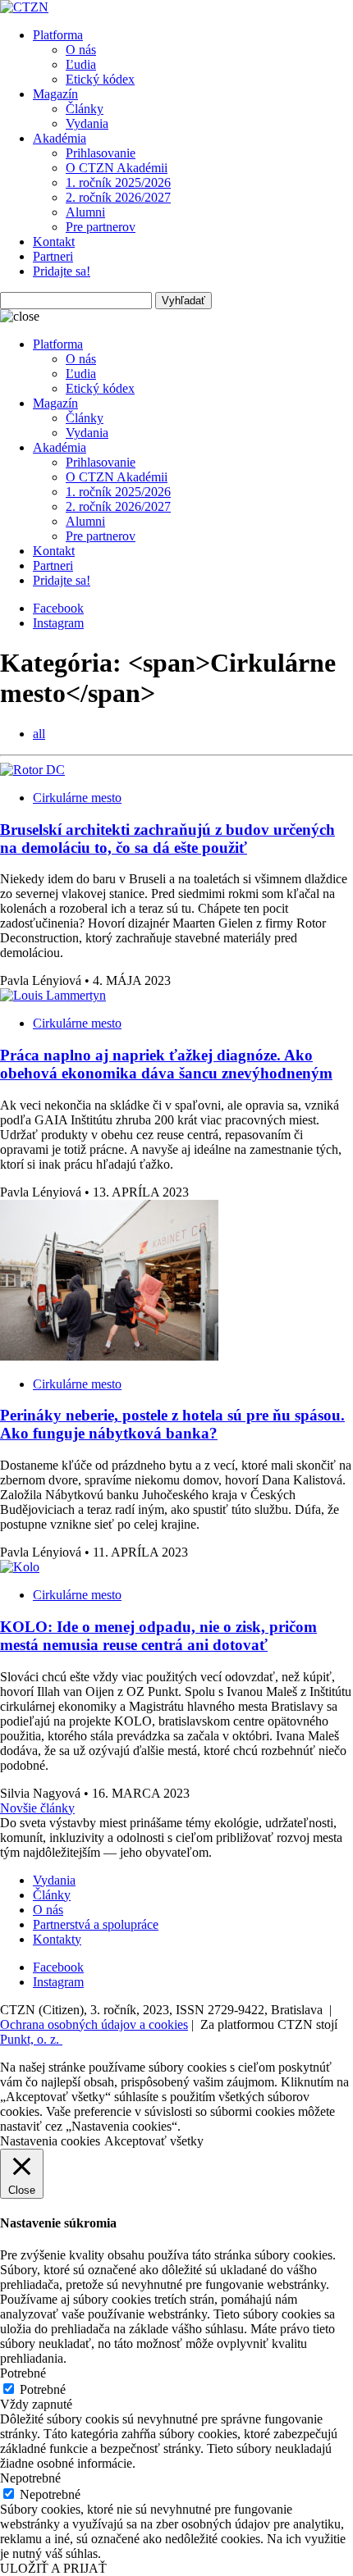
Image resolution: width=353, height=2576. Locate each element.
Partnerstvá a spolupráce (96, 1924)
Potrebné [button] (23, 2373)
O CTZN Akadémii (117, 168)
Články (85, 109)
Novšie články (37, 1808)
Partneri (53, 256)
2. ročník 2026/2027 (118, 197)
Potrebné (43, 2389)
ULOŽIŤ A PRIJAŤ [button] (53, 2568)
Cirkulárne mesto (77, 798)
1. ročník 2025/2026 (118, 182)
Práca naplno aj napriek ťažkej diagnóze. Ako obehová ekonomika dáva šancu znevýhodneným (166, 1064)
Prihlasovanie (101, 153)
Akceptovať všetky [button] (154, 2141)
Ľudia (81, 64)
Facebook (58, 608)
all (39, 734)
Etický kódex (100, 79)
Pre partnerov (101, 227)
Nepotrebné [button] (30, 2478)
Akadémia (60, 138)
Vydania (87, 123)
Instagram (58, 623)
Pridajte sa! (62, 271)
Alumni (85, 212)
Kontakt (54, 242)
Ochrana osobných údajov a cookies (94, 2024)
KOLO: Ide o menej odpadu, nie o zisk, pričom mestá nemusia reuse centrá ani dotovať (158, 1636)
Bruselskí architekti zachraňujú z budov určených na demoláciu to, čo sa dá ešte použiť (167, 839)
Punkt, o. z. (31, 2039)
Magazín (55, 94)
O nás (81, 50)
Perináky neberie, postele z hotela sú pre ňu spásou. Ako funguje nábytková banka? (172, 1424)
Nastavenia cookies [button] (50, 2141)
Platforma (58, 35)
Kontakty (57, 1939)
